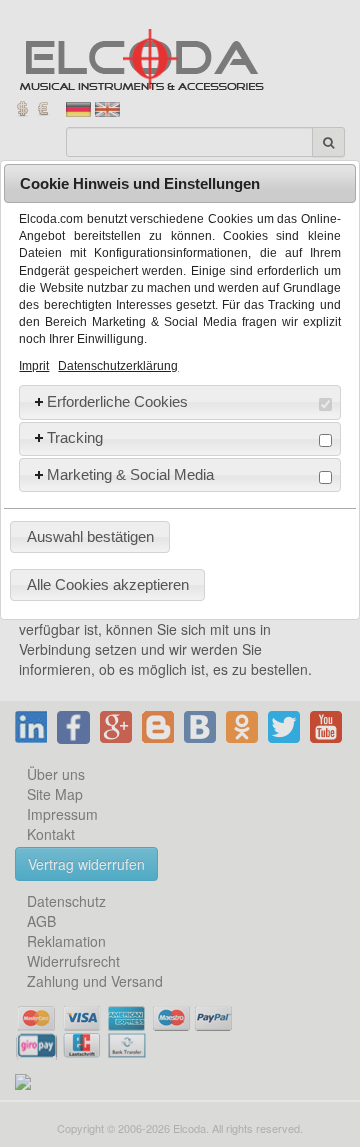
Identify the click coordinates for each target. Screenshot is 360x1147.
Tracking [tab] (75, 437)
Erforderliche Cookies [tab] (117, 401)
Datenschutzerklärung (118, 366)
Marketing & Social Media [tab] (130, 474)
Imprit (34, 366)
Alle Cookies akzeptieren (108, 584)
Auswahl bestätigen (90, 536)
